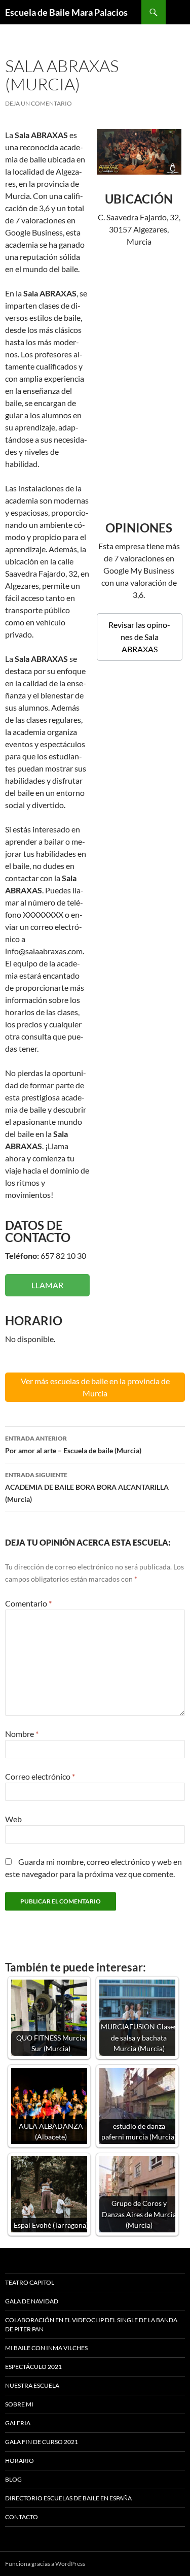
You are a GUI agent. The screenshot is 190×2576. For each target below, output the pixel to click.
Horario (20, 2461)
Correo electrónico (40, 1776)
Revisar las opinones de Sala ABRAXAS (139, 637)
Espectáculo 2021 (33, 2367)
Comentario (28, 1603)
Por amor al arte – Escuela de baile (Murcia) (73, 1445)
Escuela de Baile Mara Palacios (66, 12)
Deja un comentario (39, 103)
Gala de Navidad (32, 2301)
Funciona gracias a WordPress (45, 2564)
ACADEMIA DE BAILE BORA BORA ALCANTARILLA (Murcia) (87, 1487)
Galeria (18, 2423)
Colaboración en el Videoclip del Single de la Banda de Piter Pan (91, 2324)
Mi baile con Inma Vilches (46, 2348)
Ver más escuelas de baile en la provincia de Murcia (95, 1387)
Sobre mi (19, 2404)
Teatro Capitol (30, 2282)
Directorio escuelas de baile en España (68, 2498)
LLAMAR (47, 1285)
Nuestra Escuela (32, 2385)
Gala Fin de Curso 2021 (42, 2442)
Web (13, 1819)
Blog (13, 2479)
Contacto (22, 2517)
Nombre (22, 1734)
